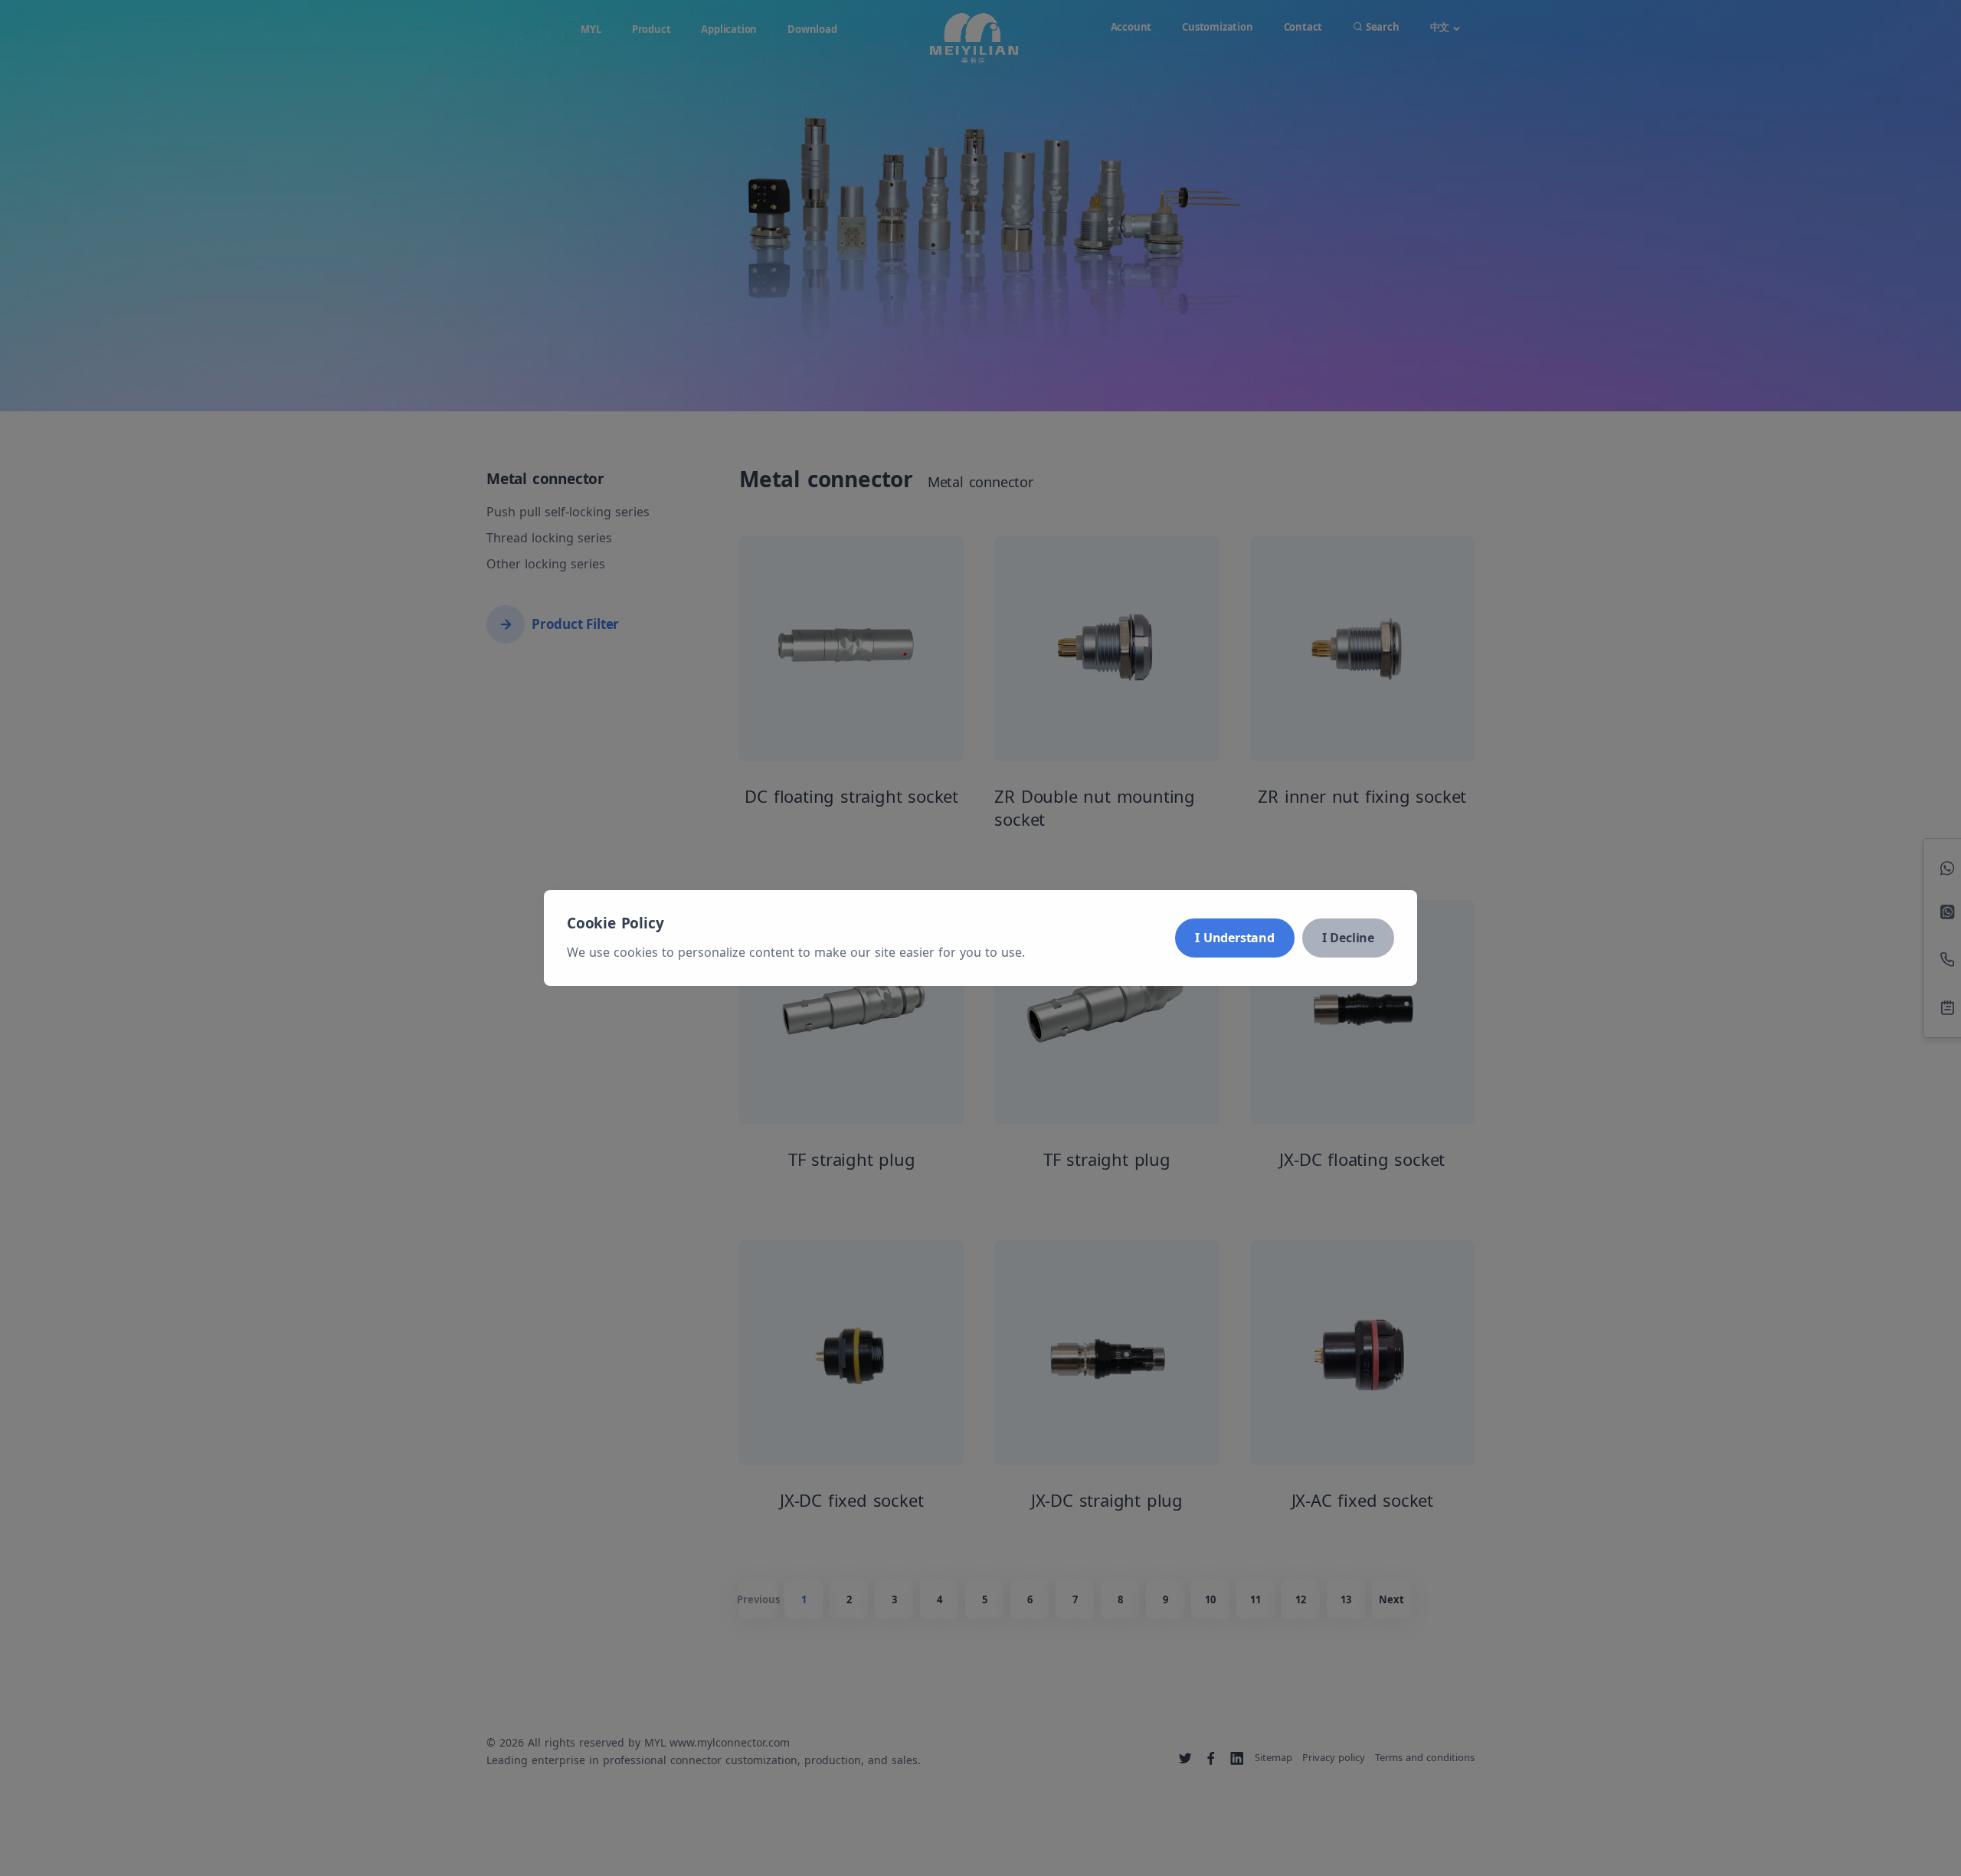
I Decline (1348, 938)
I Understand (1235, 938)
